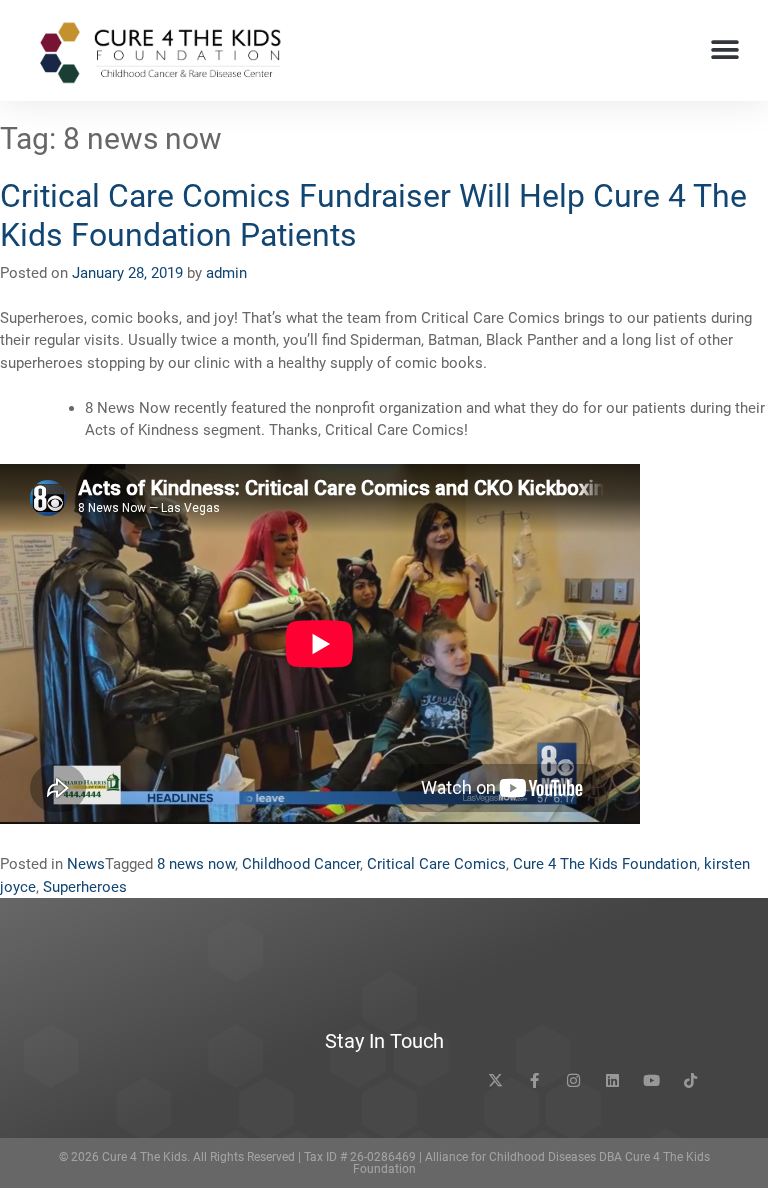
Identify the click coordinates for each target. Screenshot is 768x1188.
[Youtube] (651, 1080)
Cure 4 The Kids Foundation (605, 864)
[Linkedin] (612, 1080)
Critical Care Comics (436, 864)
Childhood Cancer (301, 864)
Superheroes (85, 887)
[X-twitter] (495, 1080)
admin (226, 273)
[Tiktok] (690, 1080)
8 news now (196, 864)
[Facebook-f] (534, 1080)
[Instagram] (573, 1080)
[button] (725, 50)
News (86, 864)
